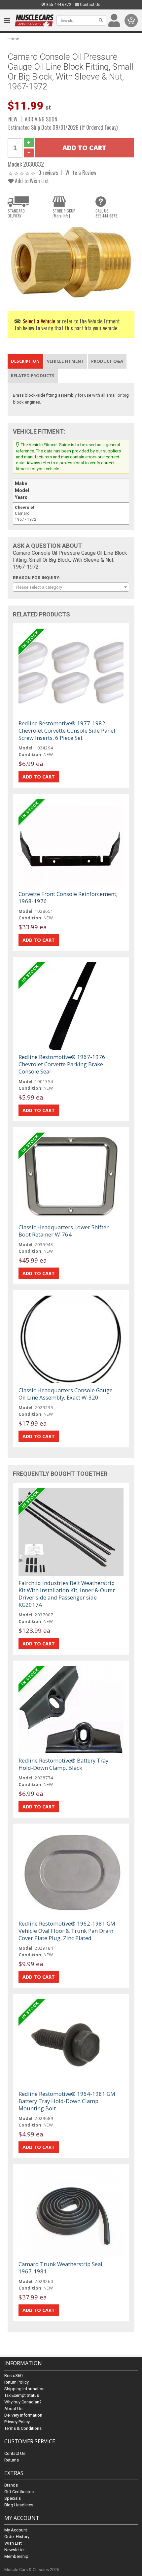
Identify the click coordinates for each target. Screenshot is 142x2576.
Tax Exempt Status (22, 2395)
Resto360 (13, 2376)
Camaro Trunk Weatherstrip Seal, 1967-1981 (61, 2268)
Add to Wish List (31, 181)
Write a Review (81, 172)
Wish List (13, 2543)
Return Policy (17, 2382)
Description (25, 361)
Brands (11, 2485)
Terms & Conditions (23, 2428)
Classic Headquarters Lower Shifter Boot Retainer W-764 (64, 1231)
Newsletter (15, 2550)
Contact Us (90, 5)
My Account (16, 2530)
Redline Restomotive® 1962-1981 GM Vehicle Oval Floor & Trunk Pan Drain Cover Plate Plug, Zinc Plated (67, 1931)
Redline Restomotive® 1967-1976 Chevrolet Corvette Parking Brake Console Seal (62, 1064)
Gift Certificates (19, 2492)
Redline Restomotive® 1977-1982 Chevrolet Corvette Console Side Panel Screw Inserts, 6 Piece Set (67, 730)
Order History (17, 2537)
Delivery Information (23, 2415)
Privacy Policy (17, 2422)
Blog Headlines (19, 2505)
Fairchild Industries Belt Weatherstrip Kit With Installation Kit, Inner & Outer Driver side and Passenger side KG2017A (67, 1594)
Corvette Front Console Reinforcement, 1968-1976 (68, 897)
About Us (13, 2409)
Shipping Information (24, 2389)
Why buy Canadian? (23, 2402)
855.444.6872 (58, 5)
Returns (12, 2460)
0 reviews (48, 172)
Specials (13, 2498)
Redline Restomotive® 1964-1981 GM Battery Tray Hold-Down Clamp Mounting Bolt (67, 2101)
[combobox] (71, 587)
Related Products (33, 376)
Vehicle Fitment (65, 361)
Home (13, 39)
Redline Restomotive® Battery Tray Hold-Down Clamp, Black (63, 1764)
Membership (16, 2556)
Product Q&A (107, 361)
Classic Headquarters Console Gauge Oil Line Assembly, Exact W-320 (66, 1394)
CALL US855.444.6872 (106, 213)
